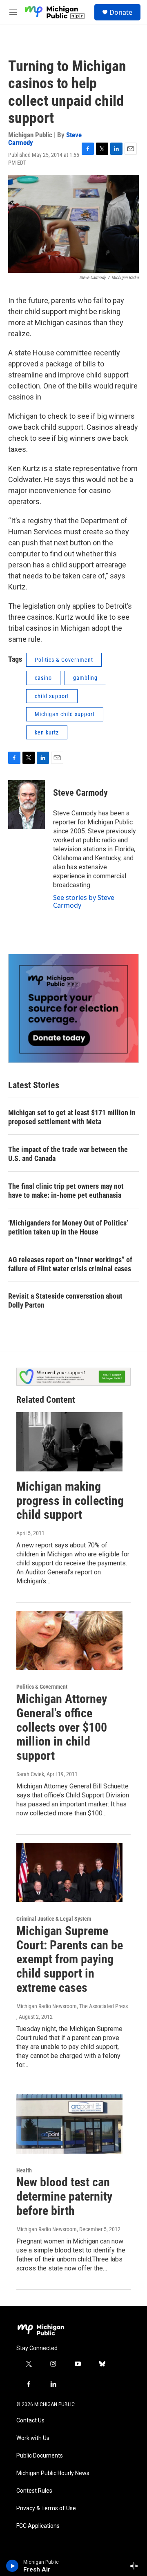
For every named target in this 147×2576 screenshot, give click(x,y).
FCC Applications (38, 2526)
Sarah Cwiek (30, 1774)
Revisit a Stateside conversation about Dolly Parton (65, 1300)
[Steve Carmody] (27, 805)
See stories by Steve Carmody (84, 901)
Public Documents (40, 2456)
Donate (121, 12)
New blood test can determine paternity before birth (64, 2196)
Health (24, 2170)
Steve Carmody (80, 793)
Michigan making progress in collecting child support (70, 1501)
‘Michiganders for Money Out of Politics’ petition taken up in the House (68, 1227)
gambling (85, 678)
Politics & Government (64, 660)
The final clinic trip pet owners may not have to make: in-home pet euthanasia (66, 1191)
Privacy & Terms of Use (46, 2508)
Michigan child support (65, 714)
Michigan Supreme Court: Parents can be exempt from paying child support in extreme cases (70, 1959)
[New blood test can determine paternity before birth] (69, 2124)
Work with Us (33, 2438)
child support (52, 696)
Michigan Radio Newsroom (47, 2229)
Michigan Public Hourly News (53, 2473)
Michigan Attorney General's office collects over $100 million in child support (62, 1727)
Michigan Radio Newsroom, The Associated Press (72, 2006)
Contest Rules (34, 2491)
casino (43, 678)
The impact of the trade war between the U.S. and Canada (68, 1154)
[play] (12, 2566)
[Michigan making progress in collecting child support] (69, 1442)
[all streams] (136, 2566)
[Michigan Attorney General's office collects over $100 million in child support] (69, 1640)
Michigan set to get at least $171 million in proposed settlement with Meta (72, 1117)
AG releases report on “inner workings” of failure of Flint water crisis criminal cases (70, 1264)
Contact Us (30, 2421)
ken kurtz (47, 732)
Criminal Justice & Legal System (54, 1919)
